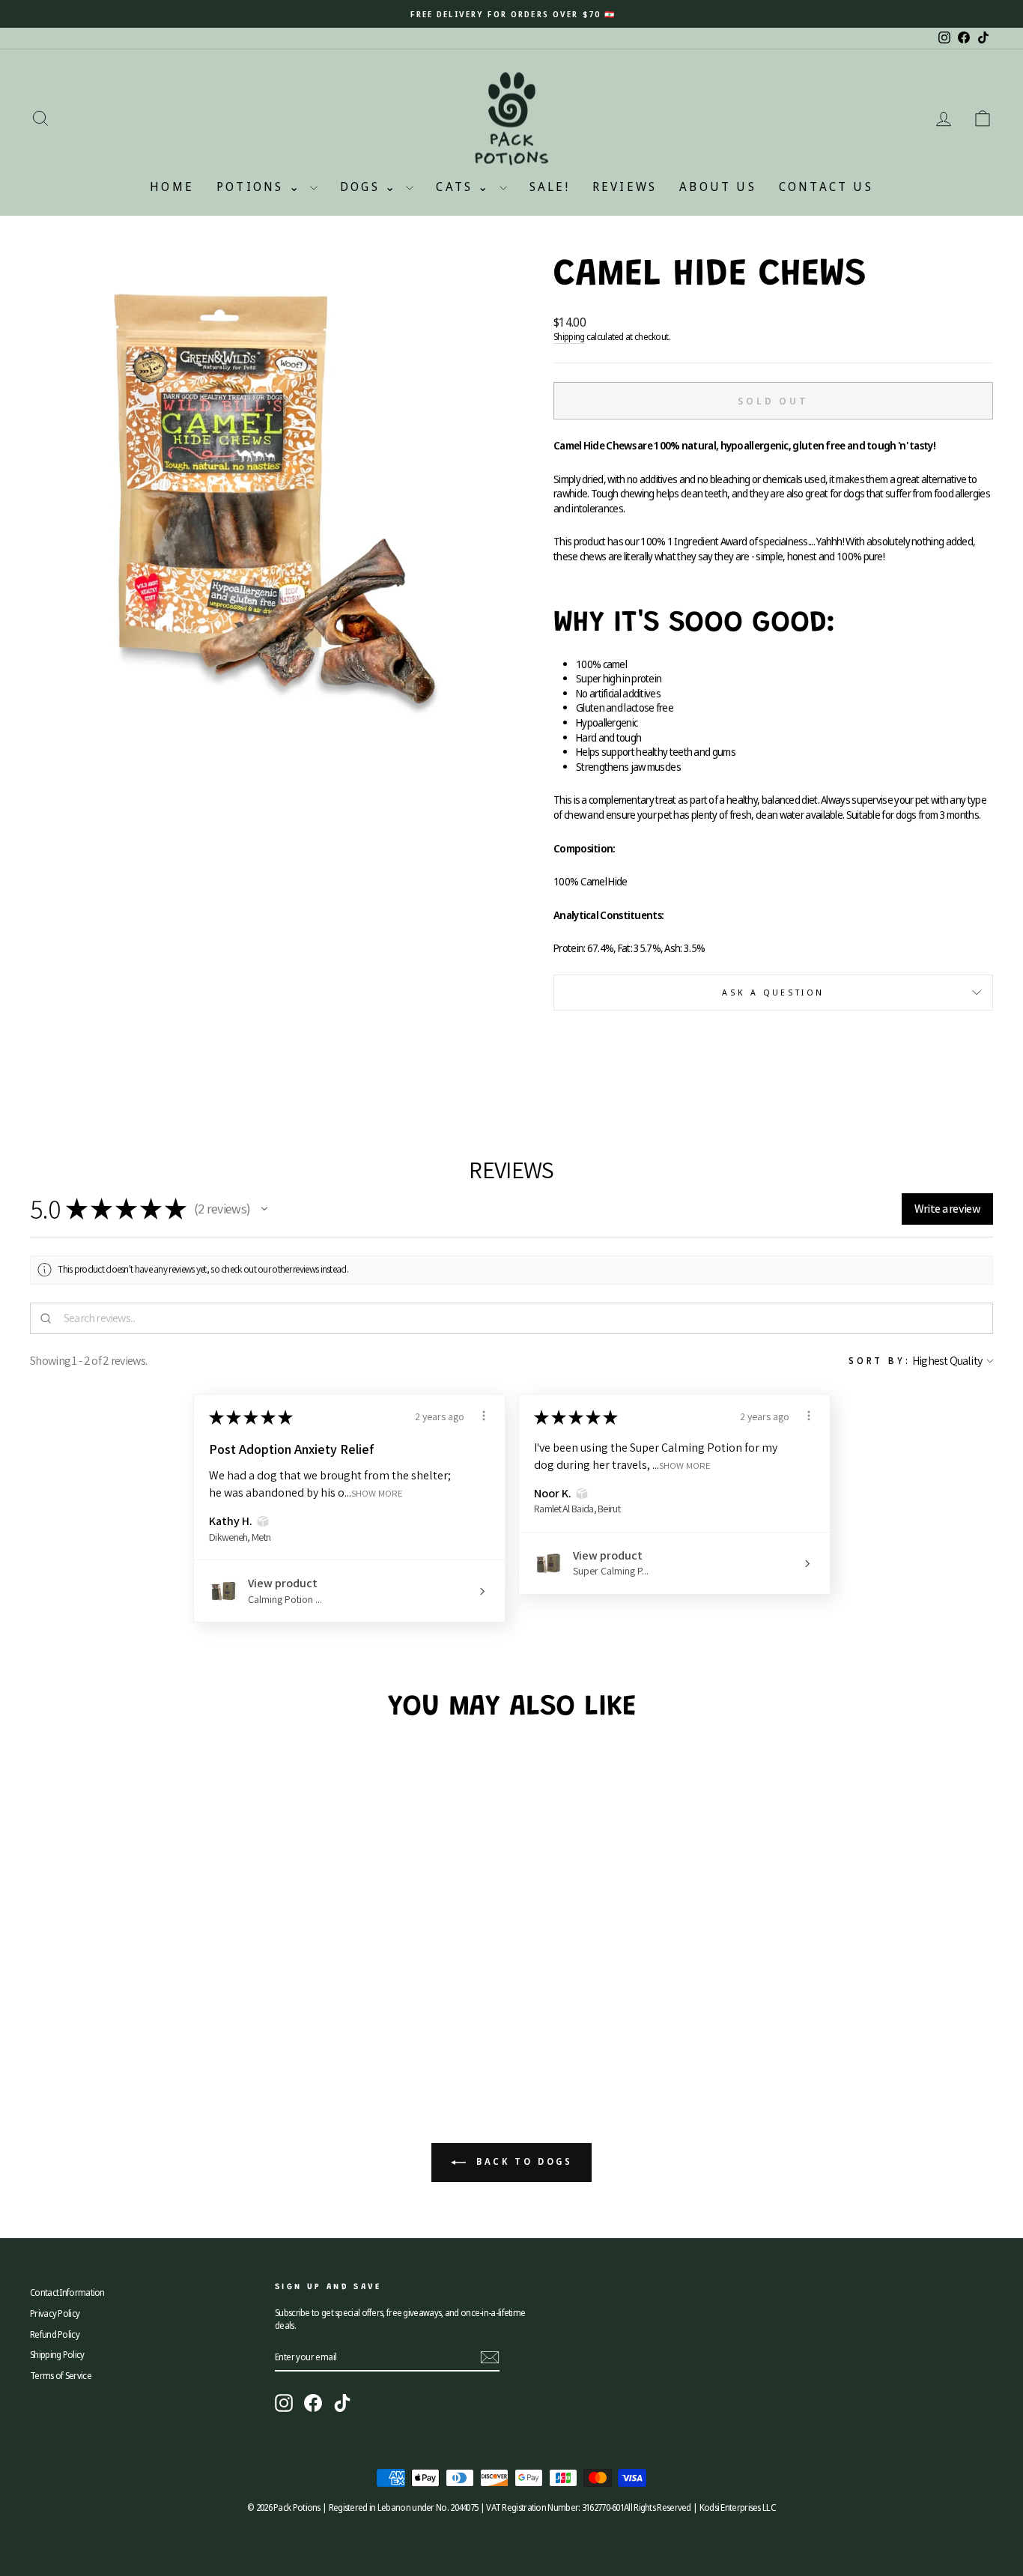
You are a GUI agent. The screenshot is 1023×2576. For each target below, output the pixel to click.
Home (172, 187)
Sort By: (880, 1361)
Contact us (826, 187)
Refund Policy (55, 2334)
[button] (264, 1209)
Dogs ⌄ (371, 187)
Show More (377, 1492)
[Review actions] (484, 1416)
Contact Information (67, 2292)
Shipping (569, 336)
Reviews (625, 187)
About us (718, 187)
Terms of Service (61, 2375)
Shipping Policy (57, 2354)
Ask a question (773, 992)
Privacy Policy (55, 2313)
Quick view (144, 1972)
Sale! (550, 187)
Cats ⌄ (465, 187)
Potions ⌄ (261, 187)
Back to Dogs (522, 2162)
